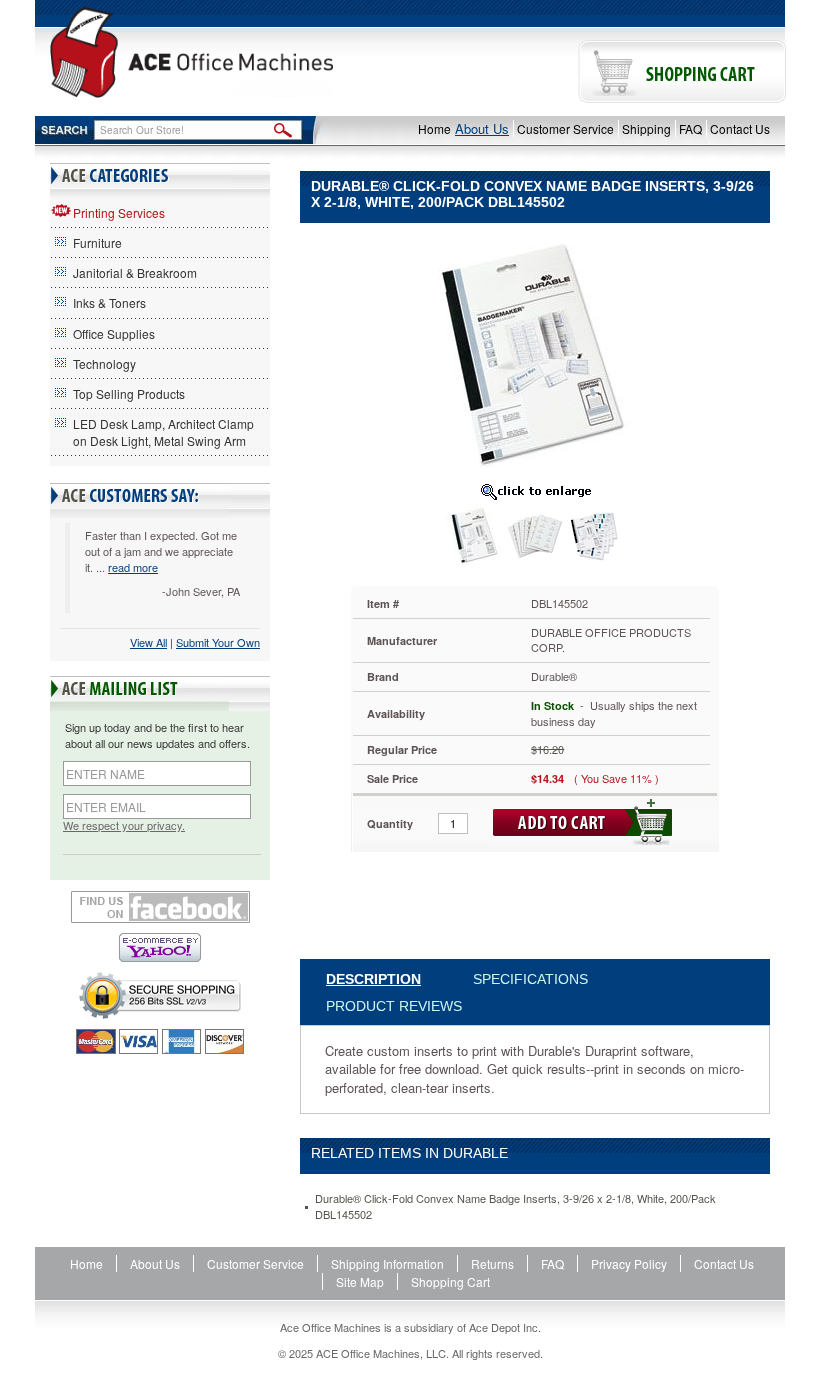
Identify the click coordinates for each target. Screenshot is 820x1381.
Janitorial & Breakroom (135, 272)
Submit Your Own (218, 642)
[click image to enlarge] (535, 491)
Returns (492, 1263)
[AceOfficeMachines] (191, 52)
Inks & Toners (109, 302)
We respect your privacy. (124, 825)
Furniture (97, 242)
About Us (482, 128)
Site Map (360, 1281)
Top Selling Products (129, 393)
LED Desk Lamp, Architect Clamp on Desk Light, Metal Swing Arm (163, 432)
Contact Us (740, 128)
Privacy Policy (629, 1263)
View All (148, 642)
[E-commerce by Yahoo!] (160, 947)
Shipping (646, 128)
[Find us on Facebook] (160, 907)
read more (133, 567)
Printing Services (119, 212)
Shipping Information (387, 1263)
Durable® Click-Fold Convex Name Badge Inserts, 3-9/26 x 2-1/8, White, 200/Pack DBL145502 (515, 1206)
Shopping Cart (450, 1281)
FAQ (690, 128)
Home (434, 128)
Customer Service (565, 128)
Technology (104, 363)
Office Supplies (114, 333)
